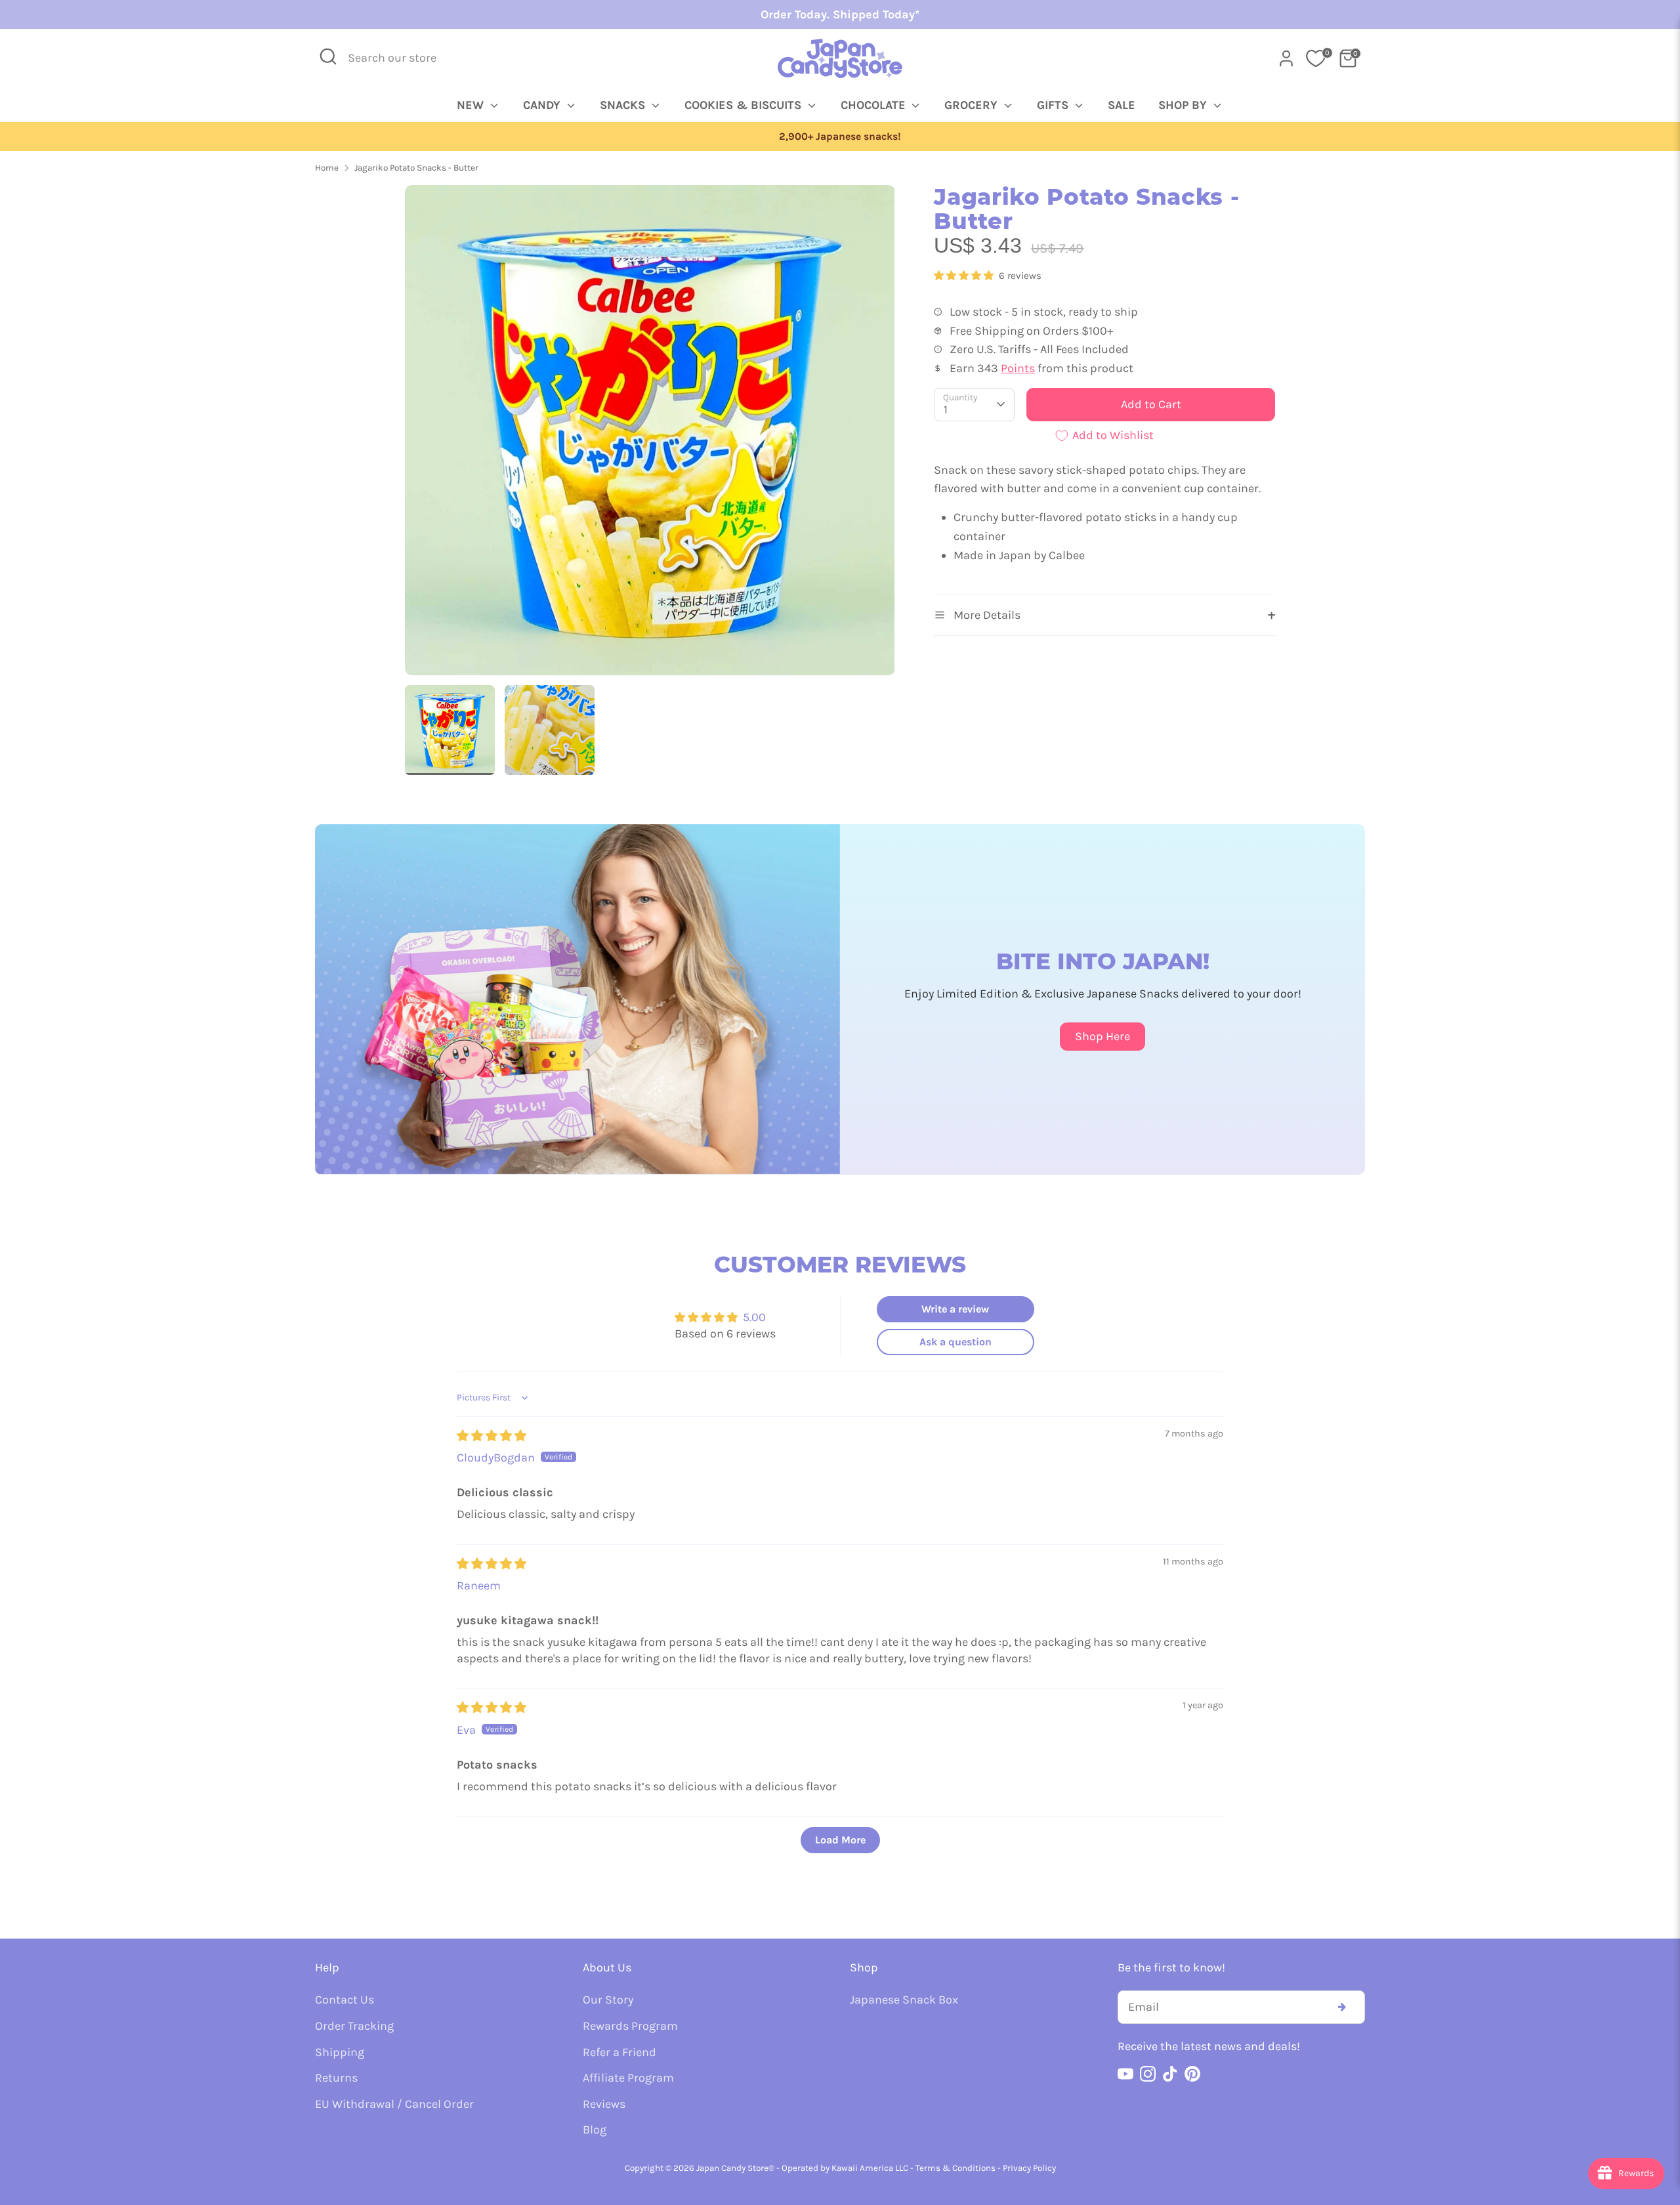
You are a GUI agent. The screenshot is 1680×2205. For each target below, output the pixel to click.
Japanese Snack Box (904, 2000)
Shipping (340, 2052)
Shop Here (1102, 1036)
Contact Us (345, 2000)
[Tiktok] (1170, 2074)
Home (327, 168)
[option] (840, 137)
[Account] (1286, 58)
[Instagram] (1148, 2074)
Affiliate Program (628, 2078)
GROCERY (973, 105)
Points (1018, 368)
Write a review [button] (955, 1309)
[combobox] (401, 58)
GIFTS (1054, 105)
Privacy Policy (1029, 2168)
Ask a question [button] (955, 1342)
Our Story (608, 2000)
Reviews (604, 2104)
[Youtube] (1125, 2074)
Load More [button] (840, 1840)
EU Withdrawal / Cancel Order (394, 2104)
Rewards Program (630, 2026)
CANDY (543, 105)
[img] (492, 1436)
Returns (336, 2078)
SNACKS (624, 105)
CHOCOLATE (875, 105)
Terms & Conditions (955, 2168)
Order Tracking (354, 2026)
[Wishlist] (1316, 58)
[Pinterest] (1192, 2074)
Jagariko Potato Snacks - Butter (416, 168)
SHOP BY (1184, 105)
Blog (595, 2130)
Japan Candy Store (732, 2168)
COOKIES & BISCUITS (745, 105)
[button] (965, 276)
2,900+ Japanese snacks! (840, 136)
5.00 (754, 1317)
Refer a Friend (619, 2052)
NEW (472, 105)
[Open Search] (328, 56)
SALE (1122, 105)
